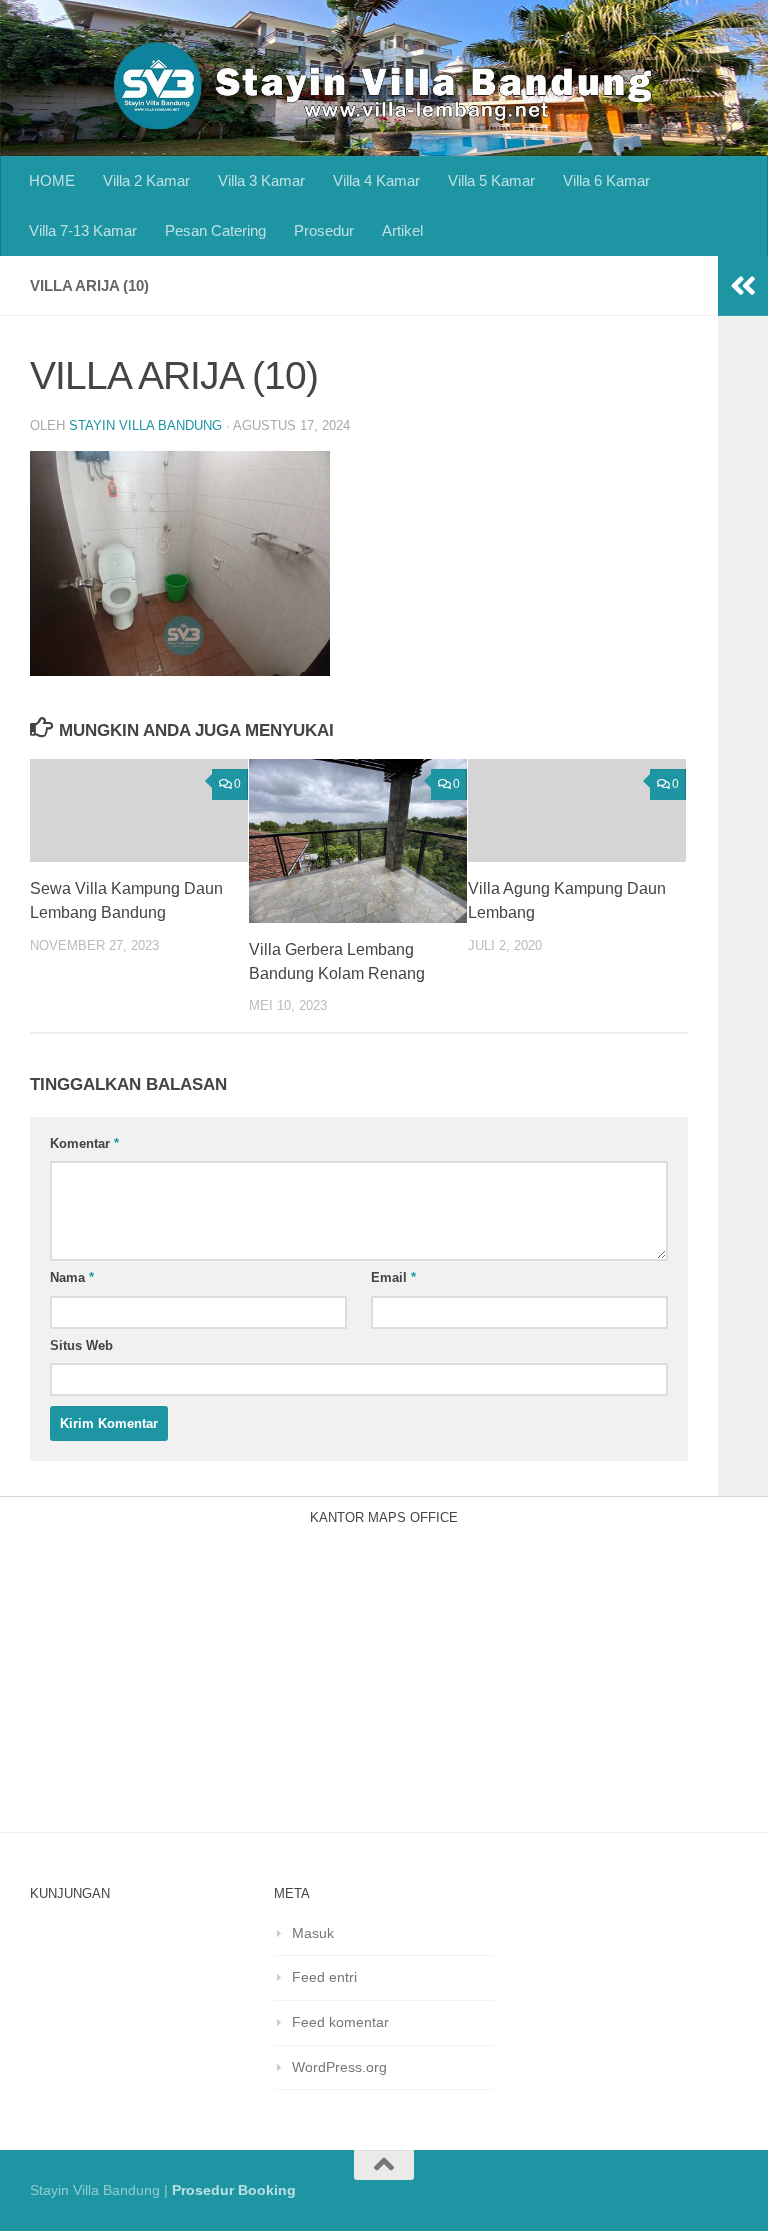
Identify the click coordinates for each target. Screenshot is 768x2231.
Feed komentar (340, 2022)
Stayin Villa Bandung (145, 425)
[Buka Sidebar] (743, 286)
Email (393, 1277)
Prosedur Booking (234, 2190)
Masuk (313, 1933)
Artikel (402, 230)
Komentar (84, 1143)
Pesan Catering (215, 230)
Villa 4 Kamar (376, 180)
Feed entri (324, 1977)
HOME (52, 180)
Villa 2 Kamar (146, 180)
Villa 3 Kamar (261, 180)
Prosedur (324, 230)
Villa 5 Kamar (491, 180)
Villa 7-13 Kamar (83, 230)
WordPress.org (339, 2067)
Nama (72, 1277)
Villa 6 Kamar (606, 180)
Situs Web (81, 1345)
